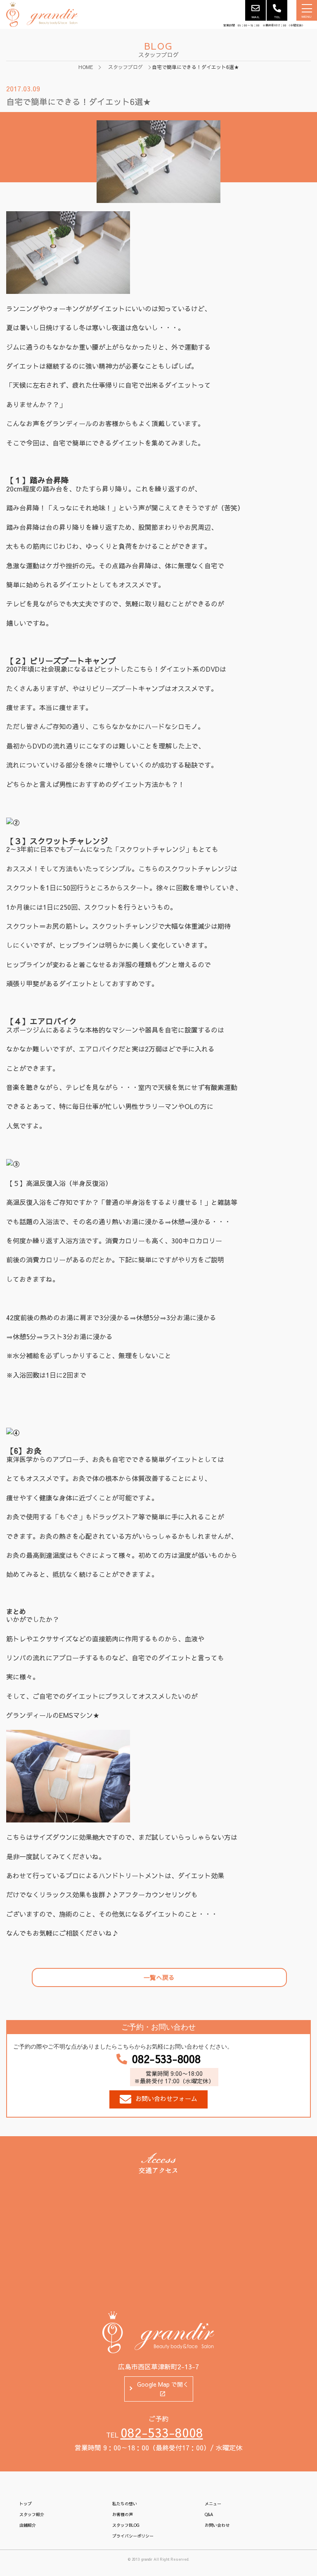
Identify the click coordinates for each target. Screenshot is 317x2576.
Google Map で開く (163, 2384)
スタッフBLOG (126, 2525)
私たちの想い (125, 2504)
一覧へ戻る (159, 1977)
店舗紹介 (28, 2525)
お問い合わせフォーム (166, 2098)
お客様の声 (123, 2514)
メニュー (213, 2504)
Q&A (209, 2514)
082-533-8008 (166, 2059)
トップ (26, 2504)
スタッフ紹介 (32, 2514)
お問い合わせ (217, 2525)
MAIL (256, 17)
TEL (277, 17)
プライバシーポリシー (133, 2536)
